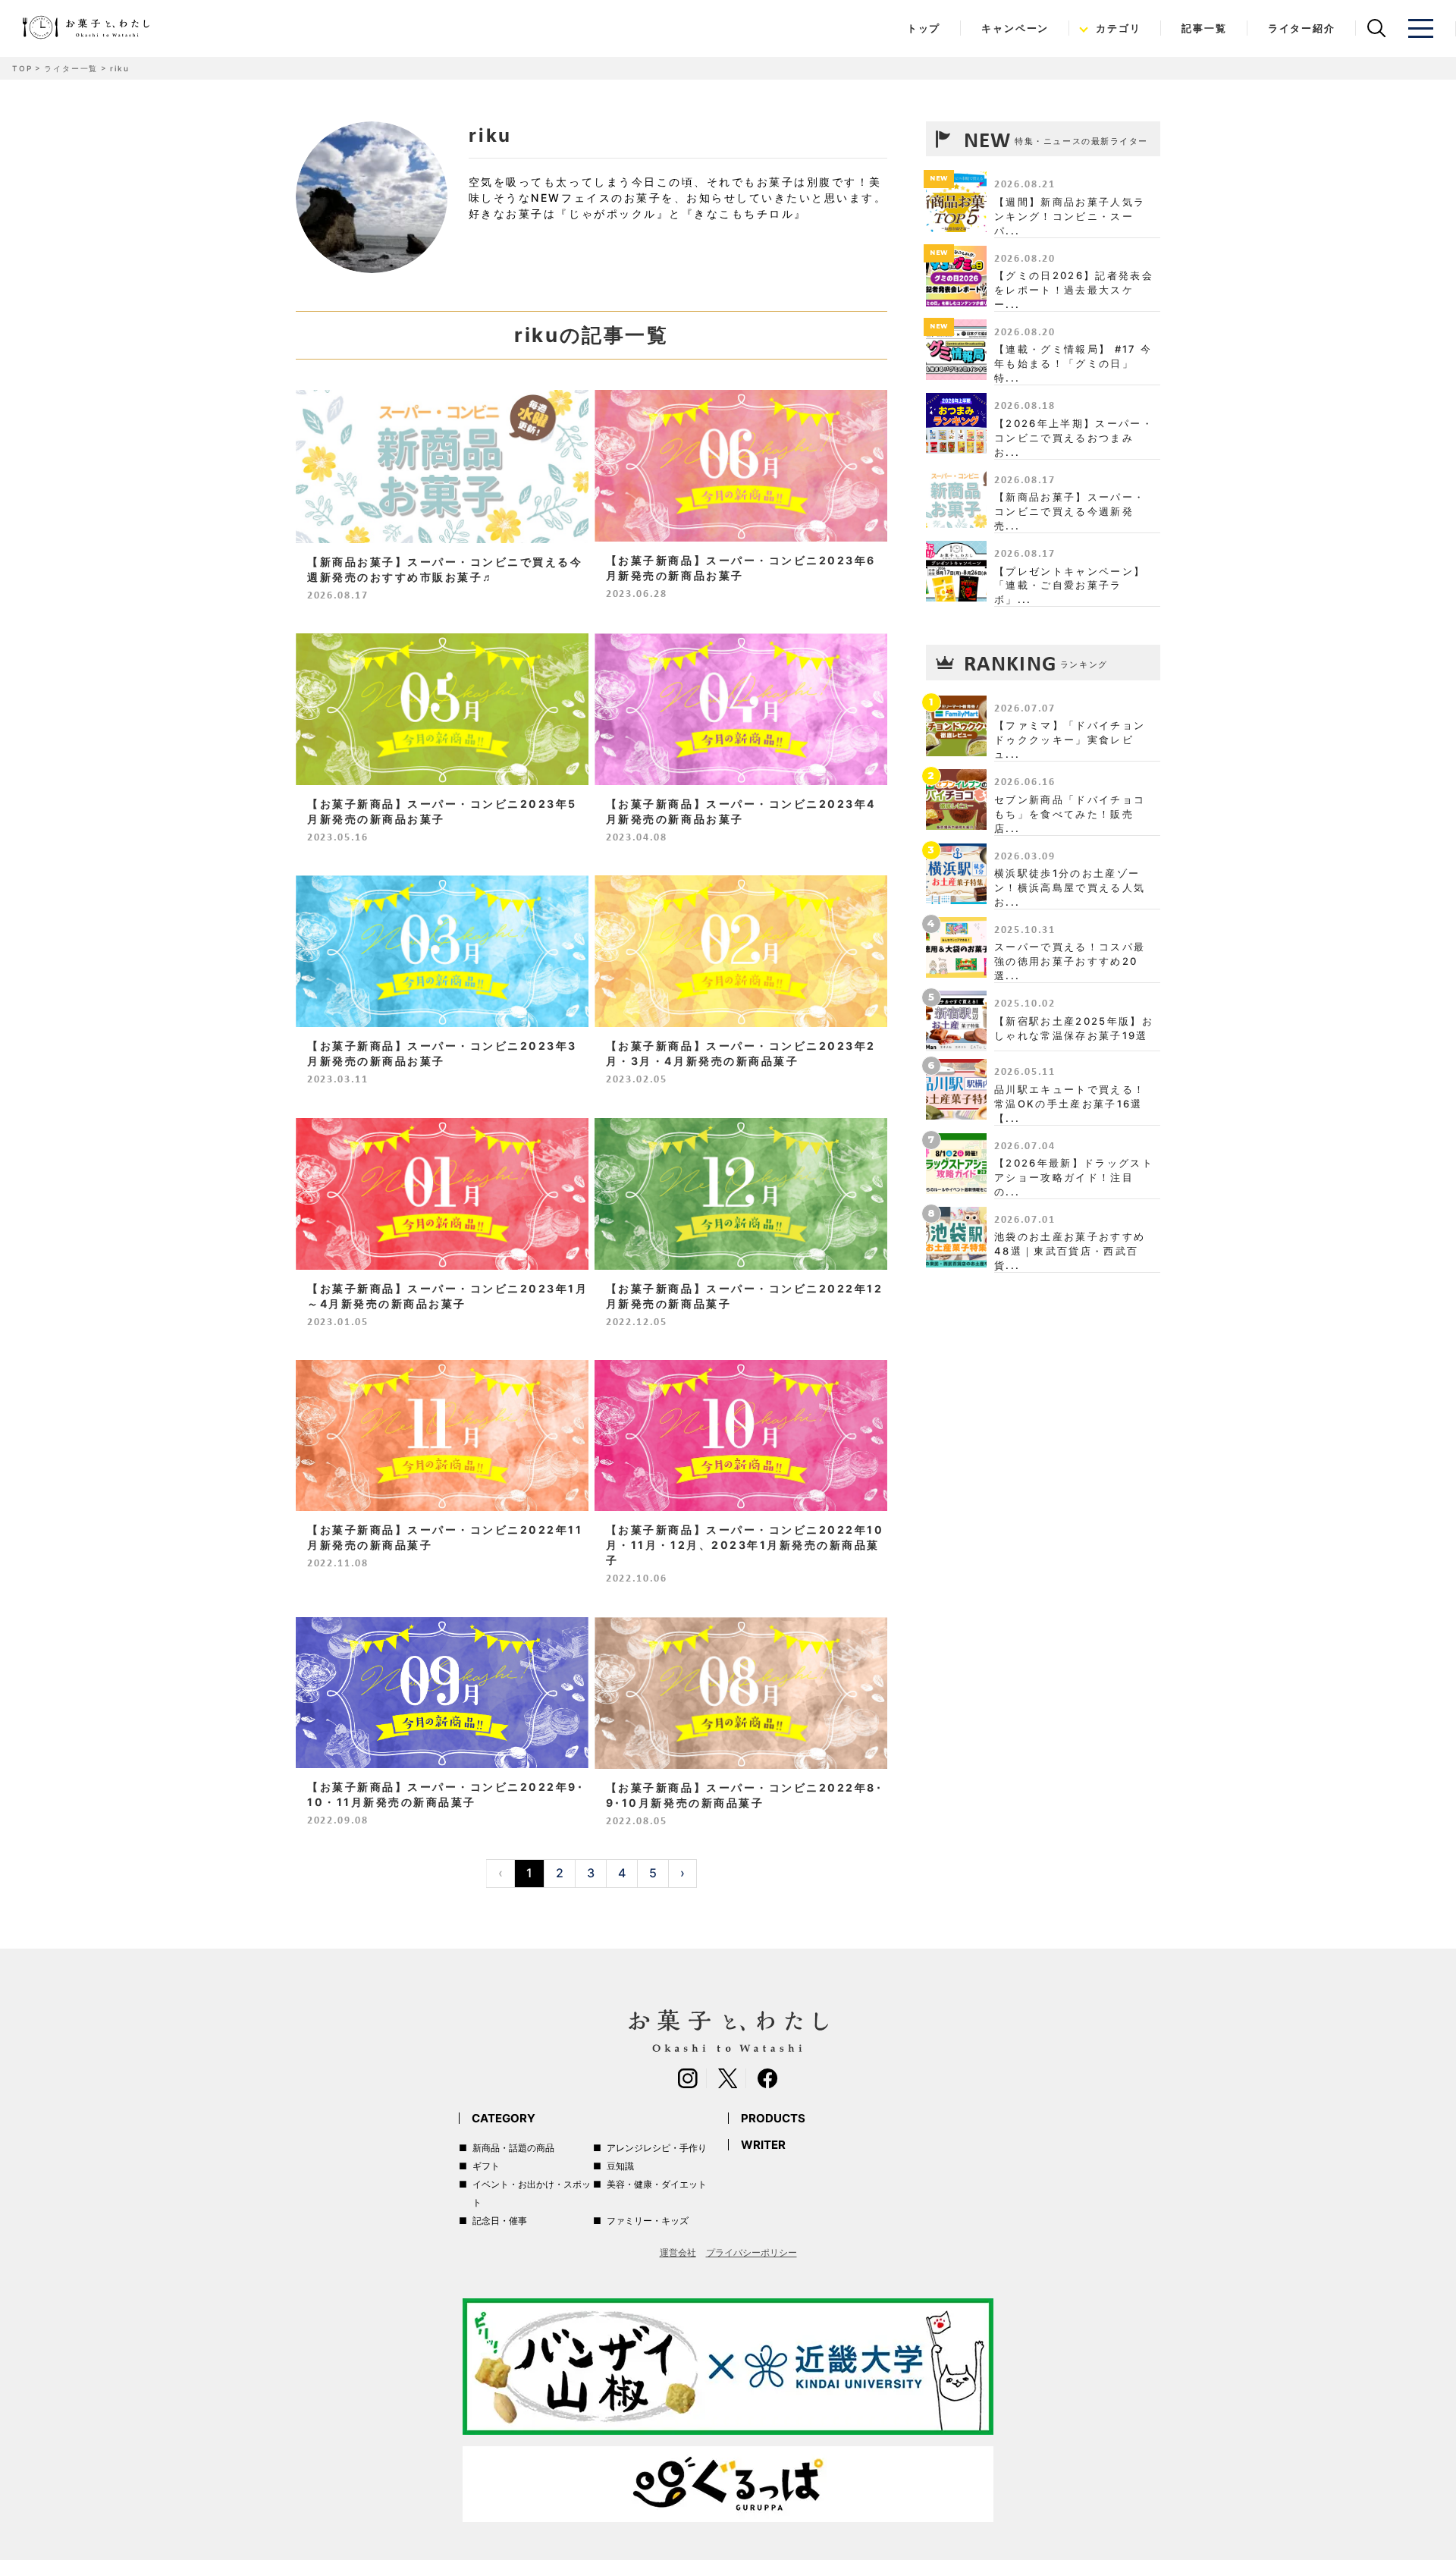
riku (119, 68)
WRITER (763, 2145)
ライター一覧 (71, 68)
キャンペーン (1015, 28)
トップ (924, 28)
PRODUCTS (773, 2118)
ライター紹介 (1302, 28)
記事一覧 (1204, 28)
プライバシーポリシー (752, 2252)
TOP (22, 68)
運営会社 (678, 2252)
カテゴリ (1118, 28)
